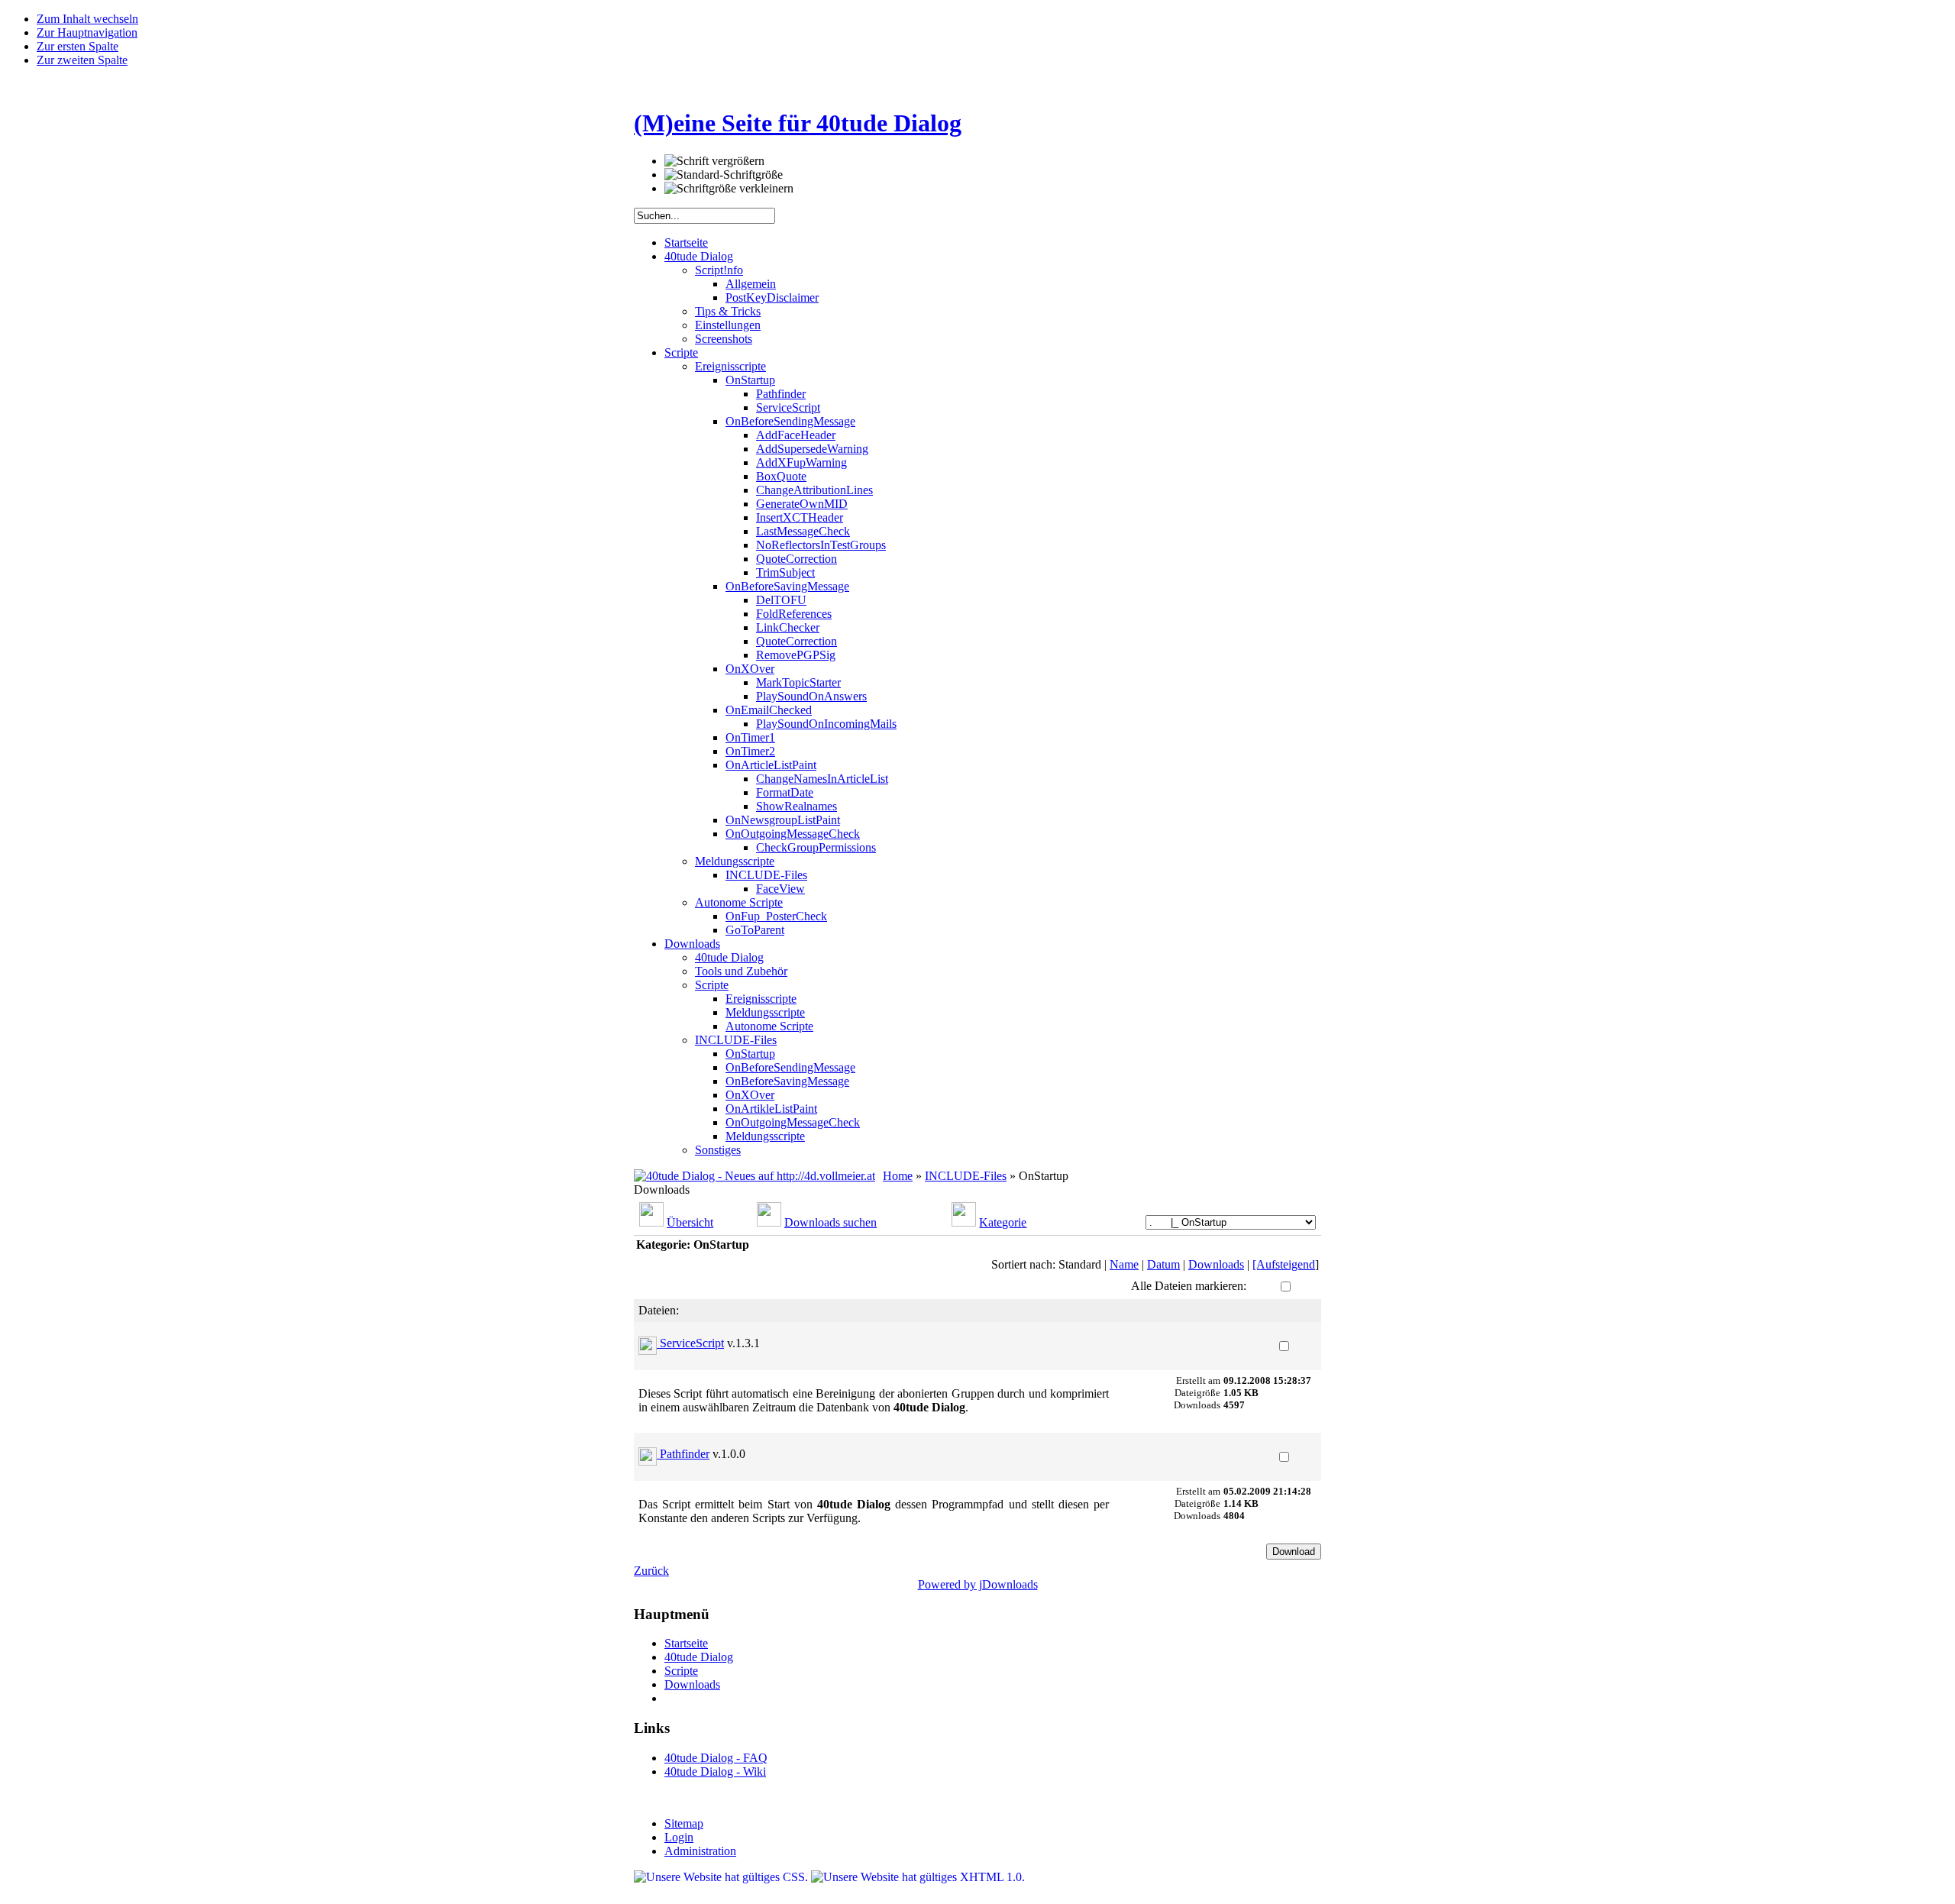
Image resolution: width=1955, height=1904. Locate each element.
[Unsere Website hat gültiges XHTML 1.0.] (918, 1877)
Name (1124, 1264)
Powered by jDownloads (978, 1584)
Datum (1163, 1264)
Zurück (651, 1571)
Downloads (1216, 1264)
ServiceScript (692, 1343)
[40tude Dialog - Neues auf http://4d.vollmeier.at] (755, 1176)
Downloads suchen (830, 1222)
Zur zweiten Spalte (82, 60)
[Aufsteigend (1284, 1264)
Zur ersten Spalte (78, 46)
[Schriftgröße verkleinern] (729, 189)
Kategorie (1003, 1222)
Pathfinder (685, 1454)
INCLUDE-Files (966, 1176)
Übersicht (690, 1222)
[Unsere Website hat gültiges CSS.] (722, 1877)
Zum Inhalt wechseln (87, 19)
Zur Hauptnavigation (87, 32)
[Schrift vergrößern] (714, 161)
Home (898, 1176)
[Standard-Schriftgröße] (724, 175)
